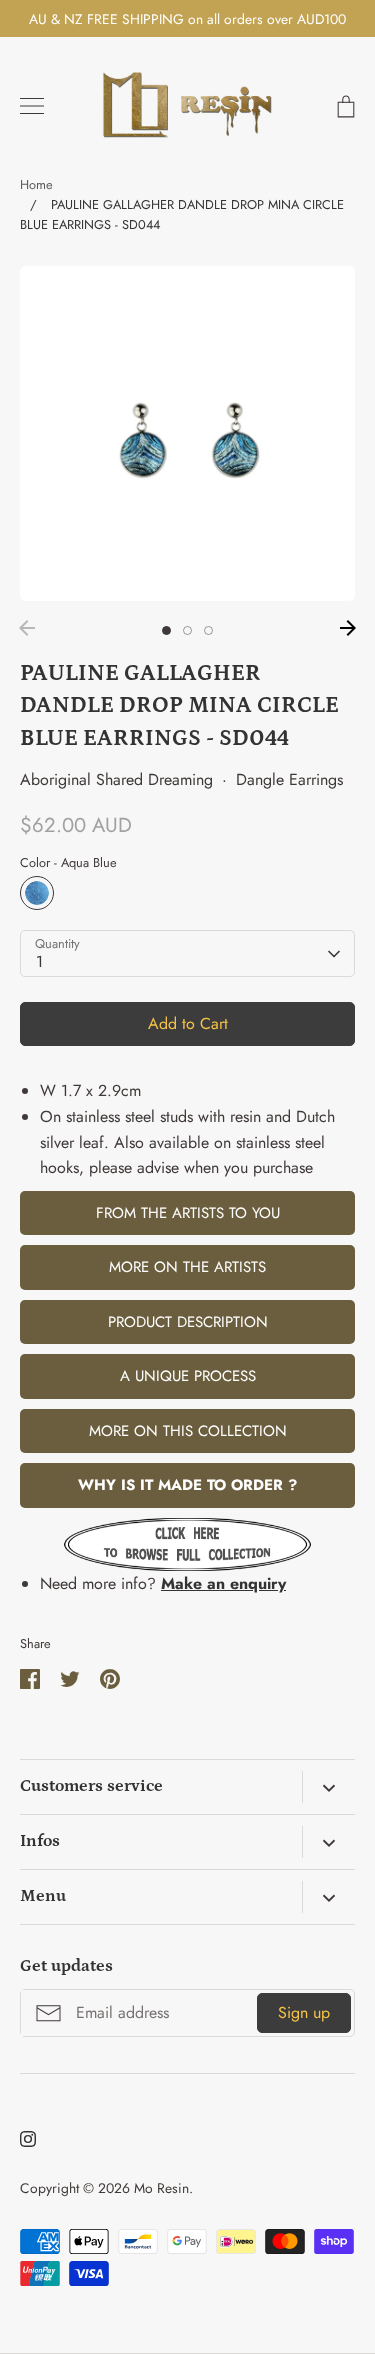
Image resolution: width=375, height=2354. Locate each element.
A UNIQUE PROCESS (188, 1376)
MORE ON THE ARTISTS (187, 1267)
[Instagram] (28, 2139)
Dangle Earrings (289, 779)
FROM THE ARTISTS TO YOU (188, 1213)
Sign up (304, 2012)
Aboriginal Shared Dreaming (116, 779)
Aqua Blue (37, 893)
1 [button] (166, 630)
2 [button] (187, 630)
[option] (187, 433)
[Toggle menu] (32, 106)
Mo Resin (161, 2188)
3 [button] (208, 630)
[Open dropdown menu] (328, 1787)
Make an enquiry (223, 1583)
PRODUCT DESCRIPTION (188, 1322)
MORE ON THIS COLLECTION (188, 1431)
